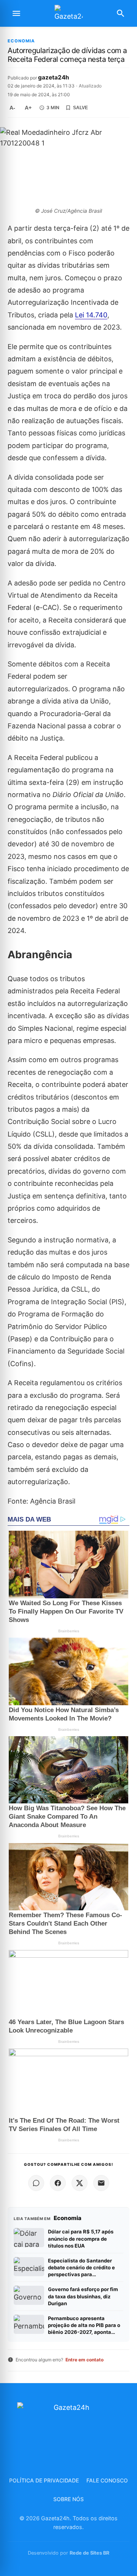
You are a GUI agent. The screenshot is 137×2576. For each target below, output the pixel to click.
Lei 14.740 (91, 315)
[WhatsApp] (36, 2183)
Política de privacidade (44, 2480)
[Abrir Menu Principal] (16, 13)
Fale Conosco (107, 2480)
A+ (28, 108)
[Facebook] (58, 2183)
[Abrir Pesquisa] (121, 13)
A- (12, 108)
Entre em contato (84, 2360)
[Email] (101, 2183)
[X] (80, 2183)
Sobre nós (68, 2499)
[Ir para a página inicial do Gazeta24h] (68, 14)
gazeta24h (53, 77)
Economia (21, 41)
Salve (80, 108)
